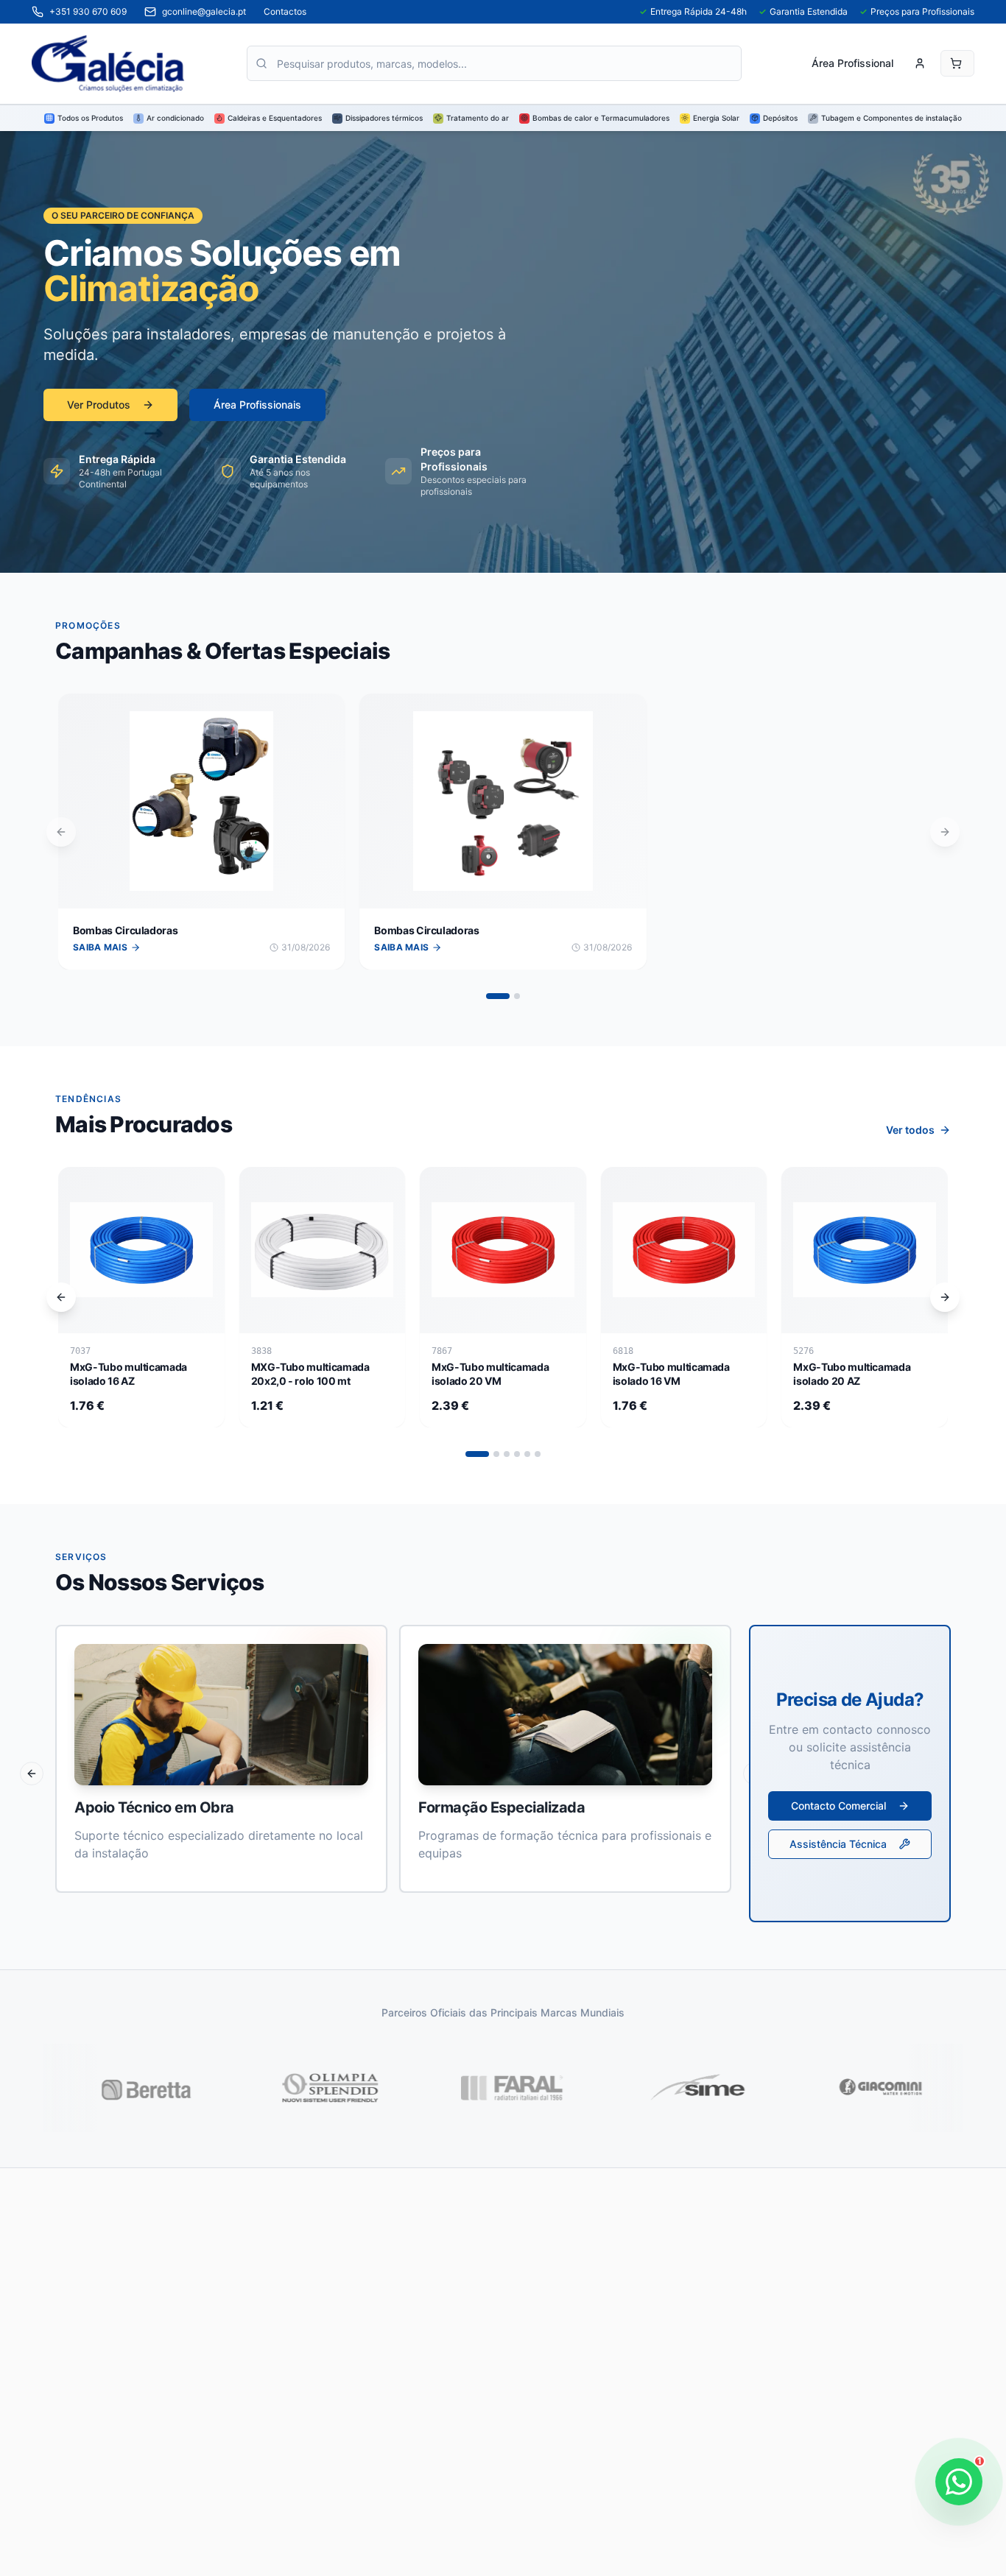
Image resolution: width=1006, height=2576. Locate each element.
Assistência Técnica (838, 1844)
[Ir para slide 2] (517, 996)
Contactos (285, 11)
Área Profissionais (257, 405)
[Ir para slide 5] (527, 1454)
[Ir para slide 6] (538, 1454)
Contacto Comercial (838, 1806)
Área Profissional (852, 63)
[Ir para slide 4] (517, 1454)
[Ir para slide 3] (507, 1454)
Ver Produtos (99, 405)
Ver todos (910, 1130)
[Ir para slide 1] (498, 996)
